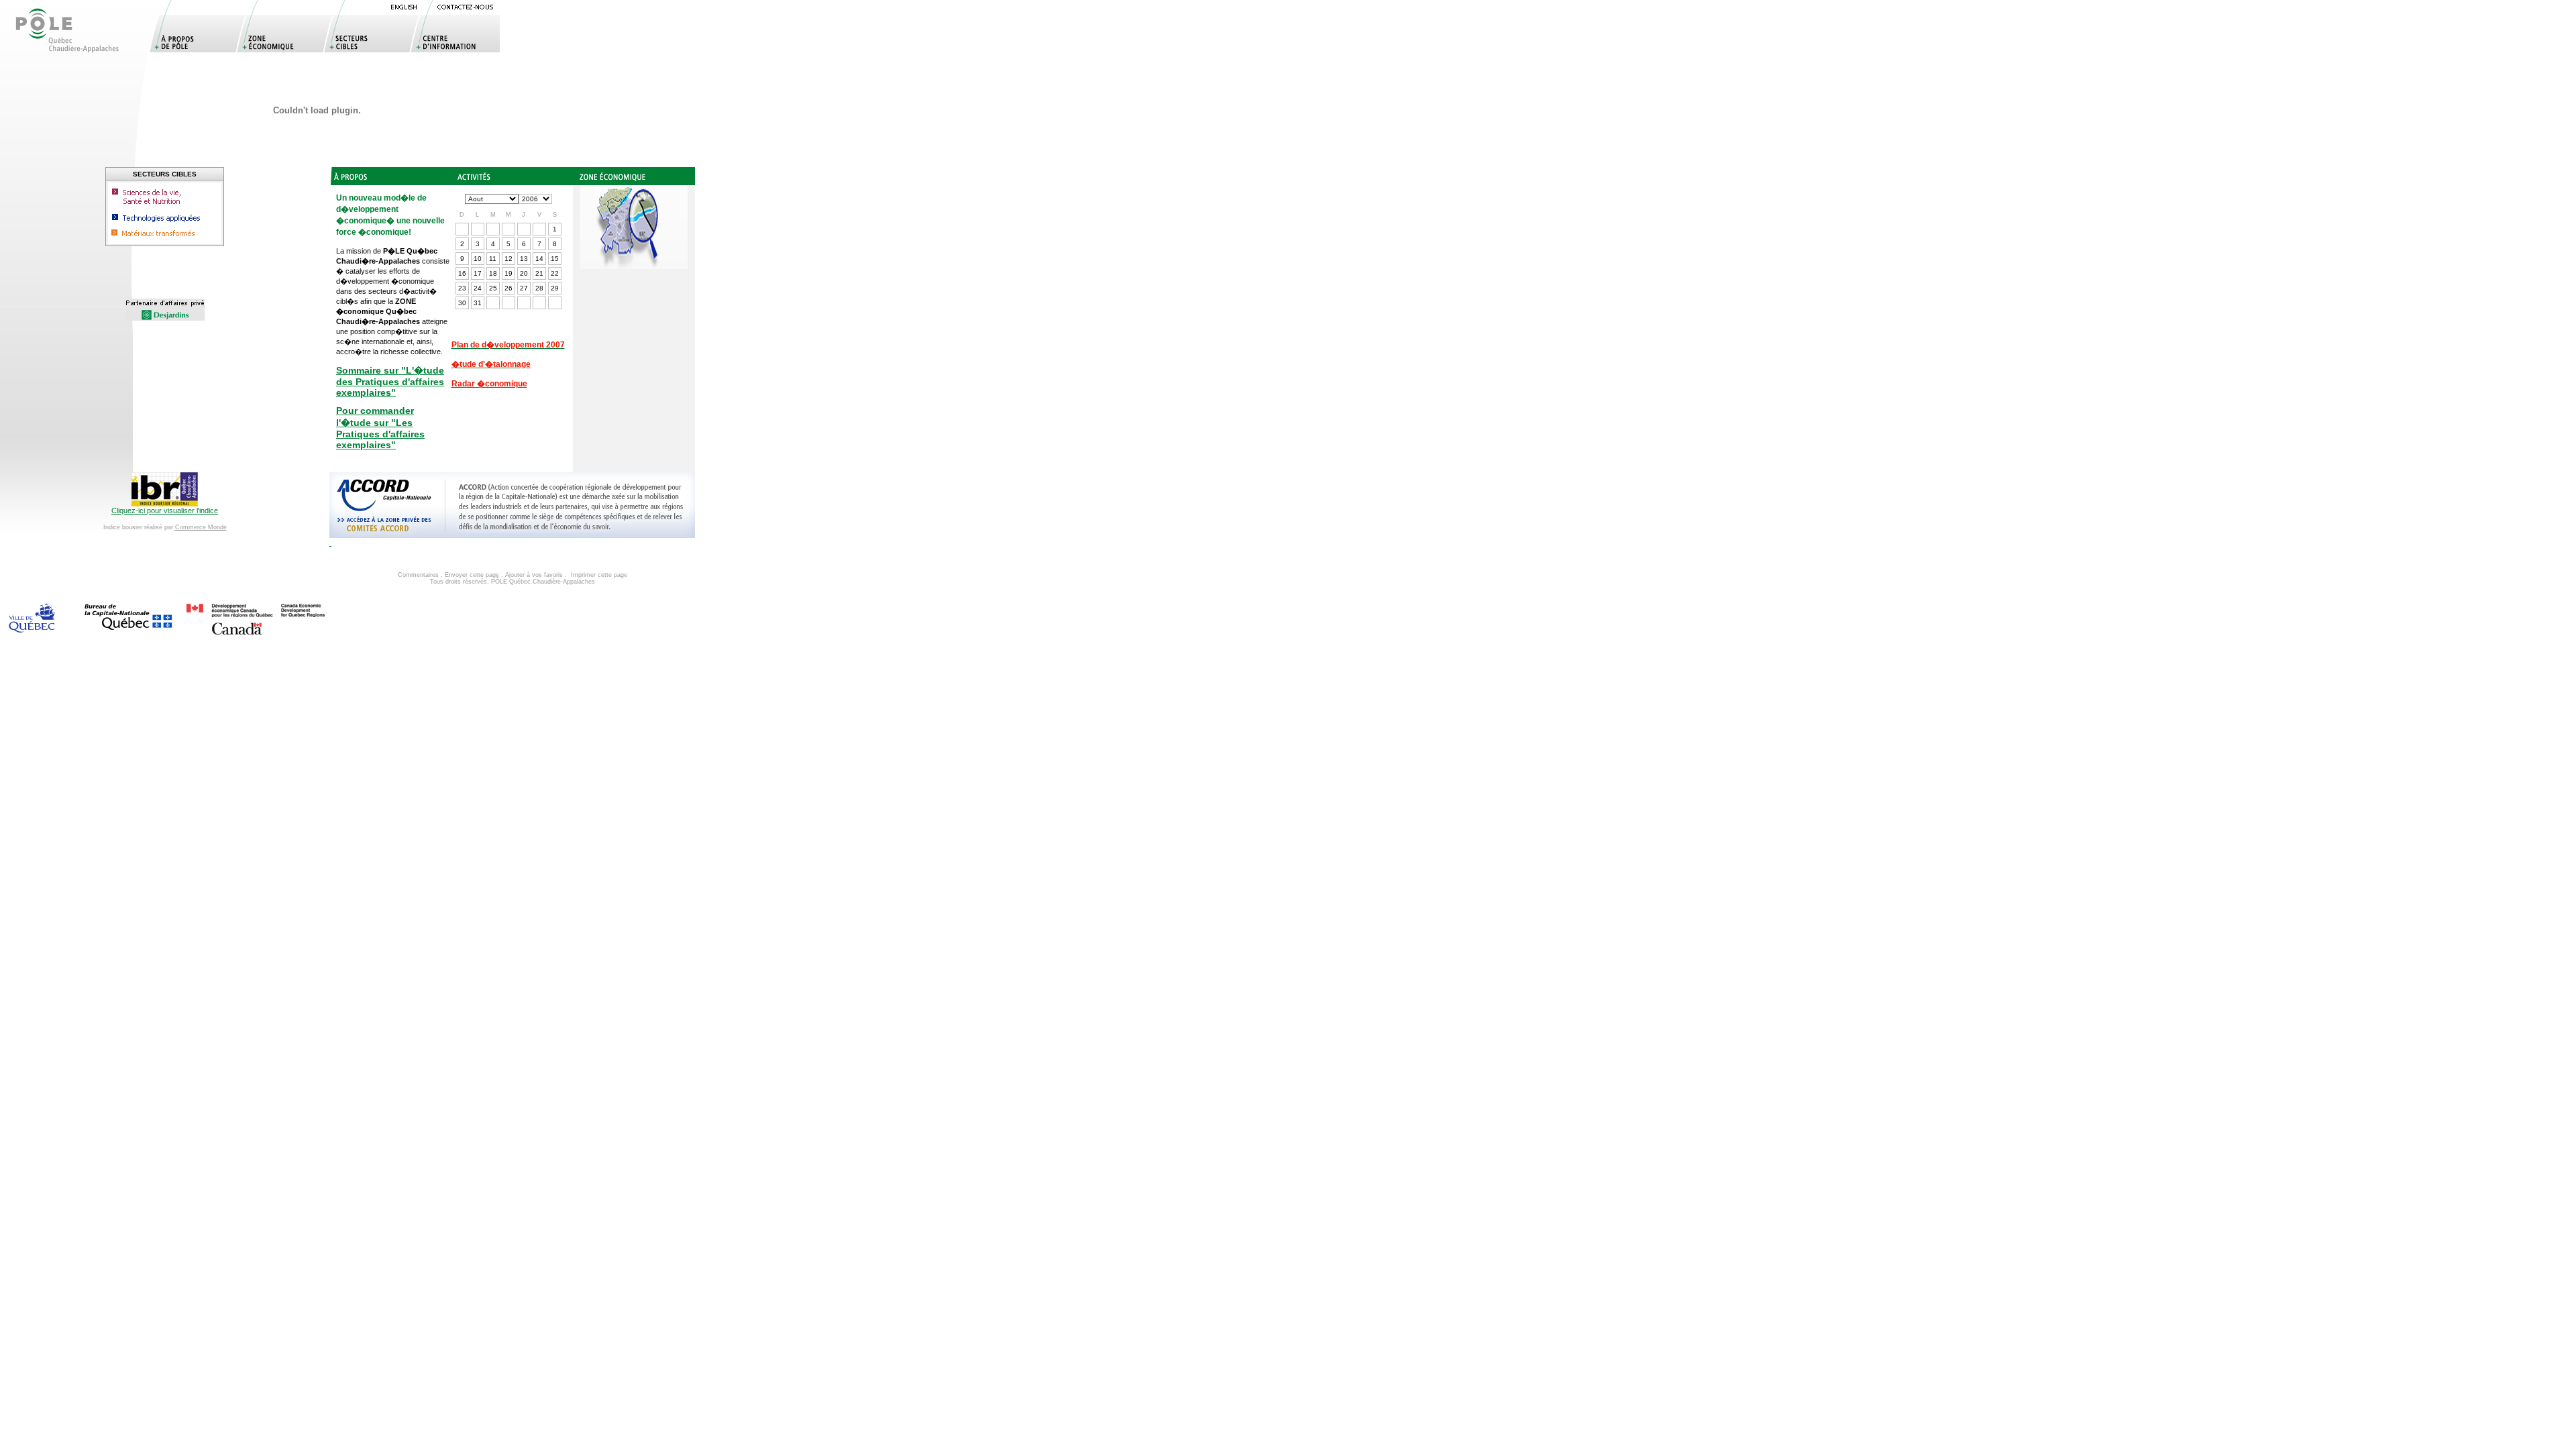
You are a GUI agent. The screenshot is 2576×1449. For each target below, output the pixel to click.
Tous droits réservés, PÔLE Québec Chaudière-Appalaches (513, 582)
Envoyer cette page (472, 575)
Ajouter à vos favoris (534, 575)
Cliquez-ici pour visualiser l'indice (165, 511)
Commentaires (418, 575)
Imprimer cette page (599, 575)
